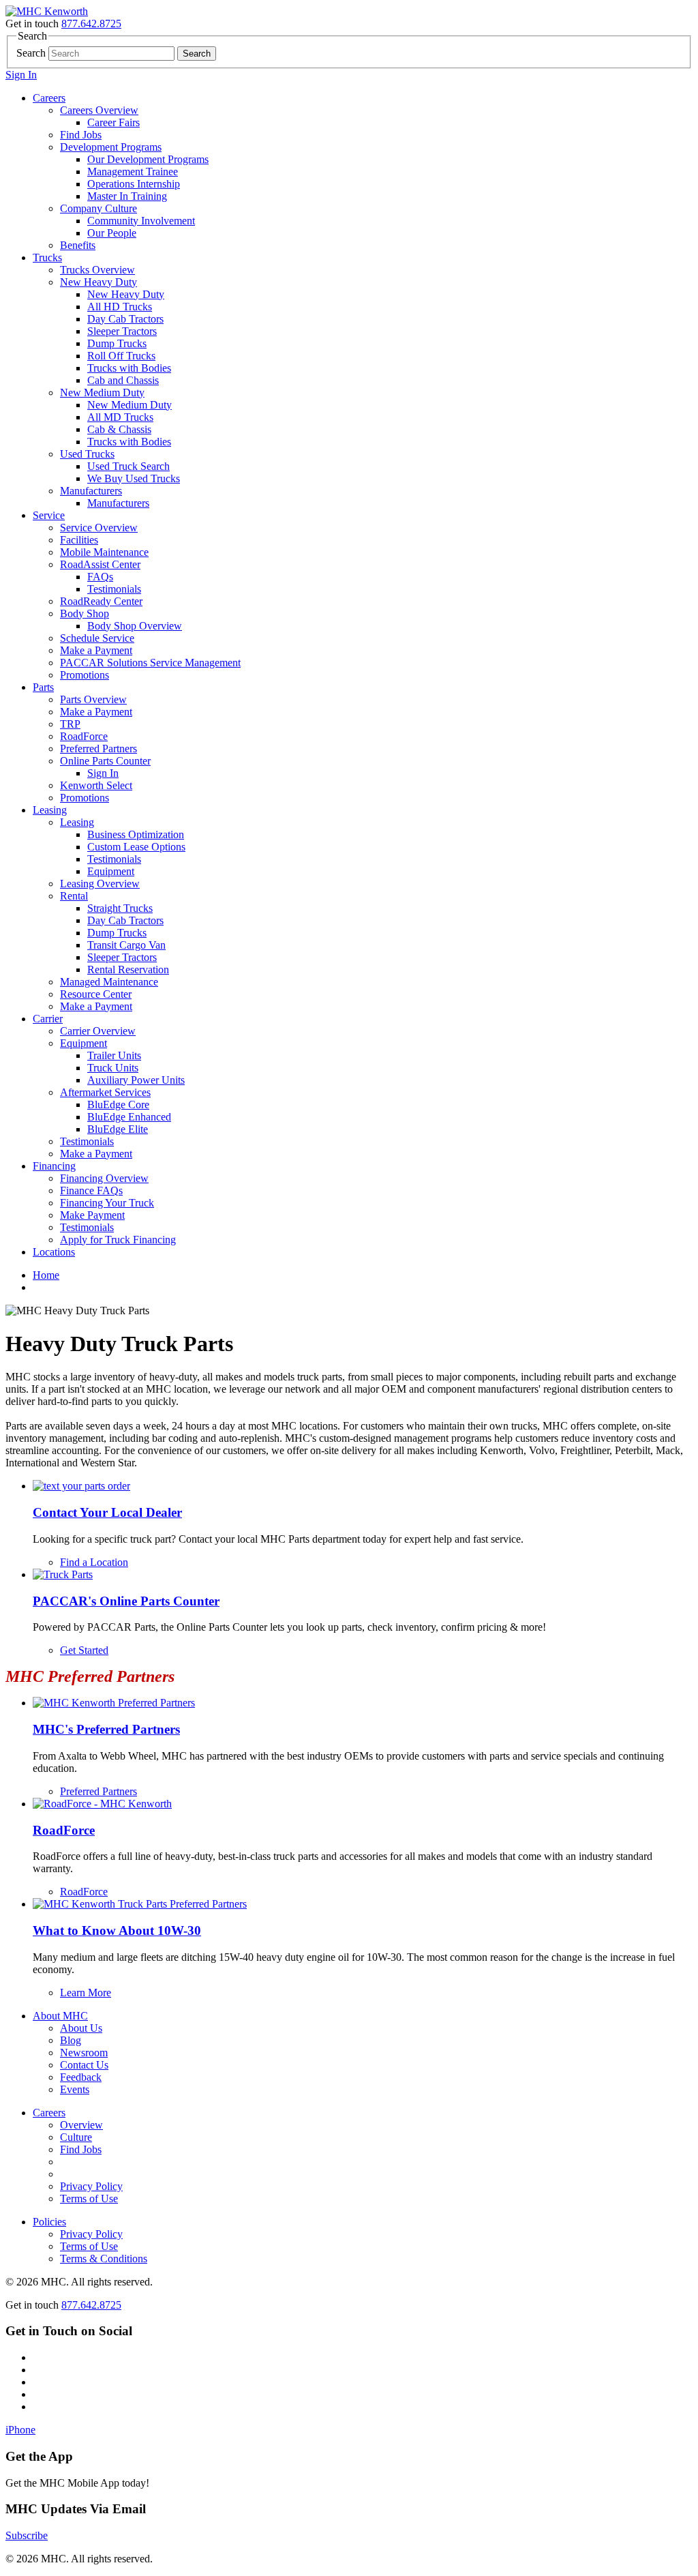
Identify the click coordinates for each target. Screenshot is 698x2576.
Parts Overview (93, 699)
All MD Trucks (120, 417)
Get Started (84, 1650)
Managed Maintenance (109, 982)
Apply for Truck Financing (118, 1240)
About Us (81, 2028)
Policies (49, 2222)
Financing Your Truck (107, 1203)
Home (46, 1275)
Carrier (48, 1019)
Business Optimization (136, 834)
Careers (49, 98)
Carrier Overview (98, 1031)
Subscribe (27, 2535)
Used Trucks (87, 454)
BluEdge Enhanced (129, 1117)
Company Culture (98, 208)
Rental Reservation (128, 969)
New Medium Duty (102, 393)
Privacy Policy (91, 2186)
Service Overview (99, 528)
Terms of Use (89, 2199)
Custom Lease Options (136, 847)
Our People (112, 233)
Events (75, 2089)
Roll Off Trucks (121, 356)
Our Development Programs (148, 159)
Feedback (81, 2077)
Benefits (78, 245)
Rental (74, 896)
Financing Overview (104, 1178)
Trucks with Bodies (129, 368)
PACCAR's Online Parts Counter (126, 1601)
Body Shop (85, 613)
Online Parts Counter (105, 761)
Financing (54, 1166)
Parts (43, 687)
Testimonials (114, 589)
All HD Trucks (120, 307)
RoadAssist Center (100, 564)
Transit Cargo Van (126, 945)
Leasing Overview (100, 884)
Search (31, 53)
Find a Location (94, 1562)
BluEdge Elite (118, 1129)
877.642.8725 (91, 24)
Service (49, 515)
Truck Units (113, 1068)
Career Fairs (113, 122)
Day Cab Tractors (125, 319)
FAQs (100, 577)
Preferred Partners (98, 749)
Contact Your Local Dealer (107, 1512)
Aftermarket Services (105, 1092)
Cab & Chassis (119, 429)
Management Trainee (133, 172)
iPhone (20, 2430)
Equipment (111, 871)
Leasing (50, 810)
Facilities (79, 540)
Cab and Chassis (123, 380)
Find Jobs (81, 135)
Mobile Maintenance (104, 552)
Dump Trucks (117, 343)
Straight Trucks (120, 908)
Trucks (47, 257)
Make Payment (92, 1215)
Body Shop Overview (135, 626)
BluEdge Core (118, 1105)
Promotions (85, 675)
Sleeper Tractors (122, 331)
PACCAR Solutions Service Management (150, 663)
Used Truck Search (128, 466)
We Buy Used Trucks (134, 478)
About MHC (60, 2016)
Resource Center (96, 994)
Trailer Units (114, 1055)
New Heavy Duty (98, 282)
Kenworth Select (96, 785)
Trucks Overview (97, 270)
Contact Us (84, 2065)
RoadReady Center (101, 601)
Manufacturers (91, 491)
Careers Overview (99, 110)
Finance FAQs (91, 1190)
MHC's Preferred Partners (106, 1729)
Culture (76, 2137)
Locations (54, 1252)
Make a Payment (96, 650)
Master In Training (127, 196)
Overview (81, 2125)
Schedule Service (97, 638)
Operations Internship (134, 184)
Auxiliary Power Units (136, 1080)
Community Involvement (141, 221)
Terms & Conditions (104, 2259)
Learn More (86, 1993)
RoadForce (84, 736)
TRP (70, 724)
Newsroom (84, 2053)
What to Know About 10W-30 (117, 1930)
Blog (71, 2040)
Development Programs (111, 147)
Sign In (21, 75)
